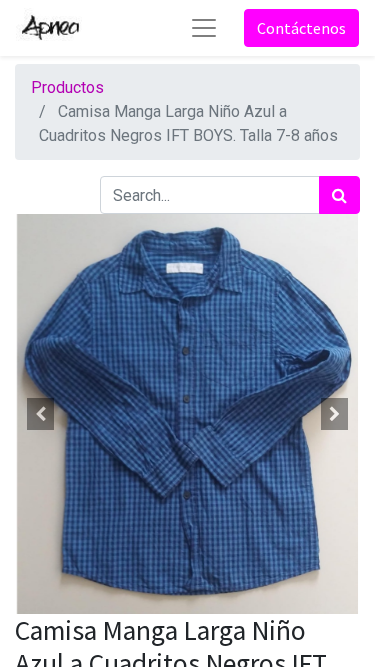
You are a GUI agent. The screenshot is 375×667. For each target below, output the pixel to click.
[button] (41, 414)
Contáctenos (301, 28)
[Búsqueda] (339, 195)
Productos (67, 87)
